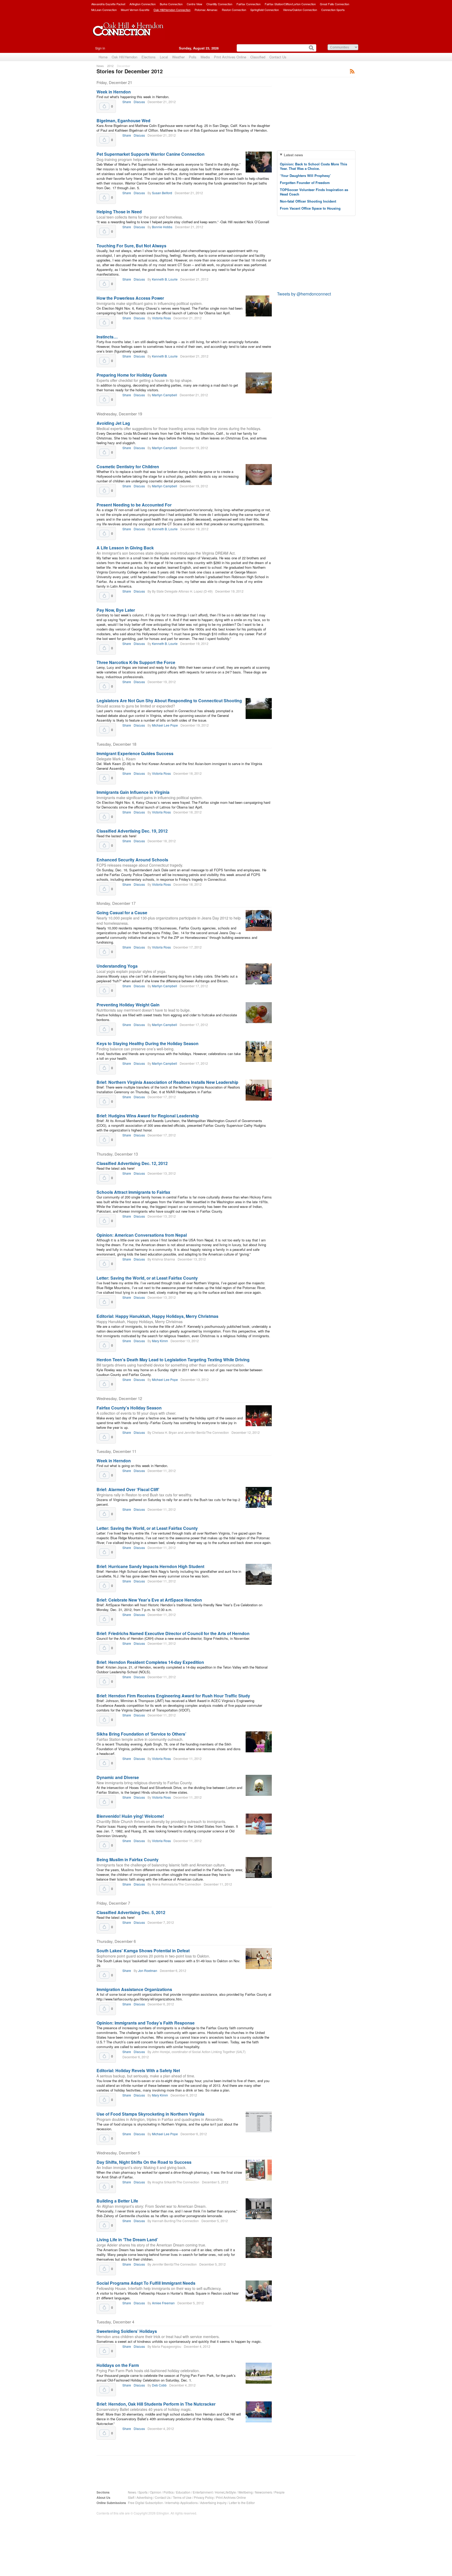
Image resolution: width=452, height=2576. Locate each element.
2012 (110, 66)
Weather (178, 57)
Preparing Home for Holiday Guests (132, 375)
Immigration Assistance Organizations (134, 1989)
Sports (143, 2492)
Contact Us (278, 57)
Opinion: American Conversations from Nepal (142, 1235)
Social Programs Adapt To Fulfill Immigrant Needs (146, 2283)
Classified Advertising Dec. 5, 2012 (131, 1912)
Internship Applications (182, 2503)
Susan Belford (162, 193)
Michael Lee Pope (165, 725)
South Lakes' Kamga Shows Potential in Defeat (143, 1951)
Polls (193, 57)
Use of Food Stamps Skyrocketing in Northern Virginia (150, 2114)
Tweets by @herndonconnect (304, 294)
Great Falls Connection (335, 4)
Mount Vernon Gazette (135, 10)
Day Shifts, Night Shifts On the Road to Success (144, 2162)
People (279, 2492)
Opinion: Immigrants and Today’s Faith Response (146, 2023)
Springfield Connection (265, 10)
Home (103, 57)
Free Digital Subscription (145, 2503)
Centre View (194, 4)
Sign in (100, 48)
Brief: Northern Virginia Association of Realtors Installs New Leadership (167, 1082)
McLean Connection (104, 10)
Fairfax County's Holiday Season (129, 1408)
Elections (149, 57)
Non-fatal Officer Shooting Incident (308, 201)
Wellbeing (245, 2492)
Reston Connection (234, 10)
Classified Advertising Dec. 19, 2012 (132, 831)
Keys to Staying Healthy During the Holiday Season (148, 1043)
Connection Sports (333, 10)
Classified (258, 57)
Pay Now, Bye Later (116, 610)
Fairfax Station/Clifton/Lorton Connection (290, 4)
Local (164, 57)
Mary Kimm (160, 1341)
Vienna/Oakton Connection (300, 10)
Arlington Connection (143, 4)
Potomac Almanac (206, 10)
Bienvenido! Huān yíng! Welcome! (130, 1816)
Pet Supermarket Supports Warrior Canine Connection (151, 154)
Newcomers (264, 2492)
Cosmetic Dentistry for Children (128, 467)
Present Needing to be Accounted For (134, 505)
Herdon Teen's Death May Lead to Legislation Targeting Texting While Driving (173, 1360)
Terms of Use (182, 2497)
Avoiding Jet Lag (113, 423)
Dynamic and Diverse (118, 1777)
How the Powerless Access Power (130, 298)
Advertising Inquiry (213, 2503)
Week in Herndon (114, 92)
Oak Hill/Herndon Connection (172, 10)
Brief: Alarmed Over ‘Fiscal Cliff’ (128, 1489)
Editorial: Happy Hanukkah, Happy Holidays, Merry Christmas (157, 1316)
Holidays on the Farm (118, 2365)
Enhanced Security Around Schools (132, 860)
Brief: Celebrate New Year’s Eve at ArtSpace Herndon (149, 1600)
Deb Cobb (159, 2385)
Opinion (156, 2492)
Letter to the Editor (242, 2503)
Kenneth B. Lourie (165, 279)
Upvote (104, 106)
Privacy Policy (204, 2497)
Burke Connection (171, 4)
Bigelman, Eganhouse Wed (123, 121)
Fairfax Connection (248, 4)
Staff (131, 2497)
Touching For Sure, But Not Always (131, 246)
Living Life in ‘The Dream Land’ (127, 2240)
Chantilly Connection (219, 4)
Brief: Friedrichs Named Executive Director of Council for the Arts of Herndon (173, 1633)
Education (183, 2492)
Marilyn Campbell (165, 395)
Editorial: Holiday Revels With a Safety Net (138, 2070)
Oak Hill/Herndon (125, 57)
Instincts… (107, 337)
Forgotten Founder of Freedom (305, 183)
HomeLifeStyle (225, 2492)
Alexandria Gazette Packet (108, 4)
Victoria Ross (161, 318)
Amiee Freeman (163, 2303)
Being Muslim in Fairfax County (128, 1859)
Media (205, 57)
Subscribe (352, 71)
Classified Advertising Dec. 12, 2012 (132, 1163)
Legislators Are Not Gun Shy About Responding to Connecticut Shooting (169, 701)
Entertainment (203, 2492)
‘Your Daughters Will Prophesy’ (305, 175)
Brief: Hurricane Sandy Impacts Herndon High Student (150, 1566)
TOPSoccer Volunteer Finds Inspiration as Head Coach (314, 192)
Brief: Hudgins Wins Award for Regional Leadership (148, 1116)
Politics (169, 2492)
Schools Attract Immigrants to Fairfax (133, 1192)
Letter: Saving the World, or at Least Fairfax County (147, 1278)
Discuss (139, 102)
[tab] (316, 155)
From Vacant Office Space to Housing (310, 208)
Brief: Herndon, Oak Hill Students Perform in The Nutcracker (156, 2404)
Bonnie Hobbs (162, 227)
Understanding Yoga (117, 966)
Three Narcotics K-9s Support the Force (136, 662)
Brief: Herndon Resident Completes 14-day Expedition (150, 1662)
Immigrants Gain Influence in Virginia (133, 792)
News (100, 66)
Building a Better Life (117, 2201)
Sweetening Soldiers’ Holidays (127, 2331)
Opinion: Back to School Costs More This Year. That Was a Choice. (313, 166)
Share (127, 102)
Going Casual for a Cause (122, 913)
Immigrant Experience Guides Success (135, 753)
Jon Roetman (148, 1970)
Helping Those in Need (119, 212)
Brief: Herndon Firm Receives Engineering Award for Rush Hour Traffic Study (173, 1696)
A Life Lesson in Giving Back (125, 548)
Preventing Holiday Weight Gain (128, 1005)
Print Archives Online (230, 57)
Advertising (145, 2497)
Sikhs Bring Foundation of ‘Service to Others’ (141, 1734)
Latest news (293, 155)
